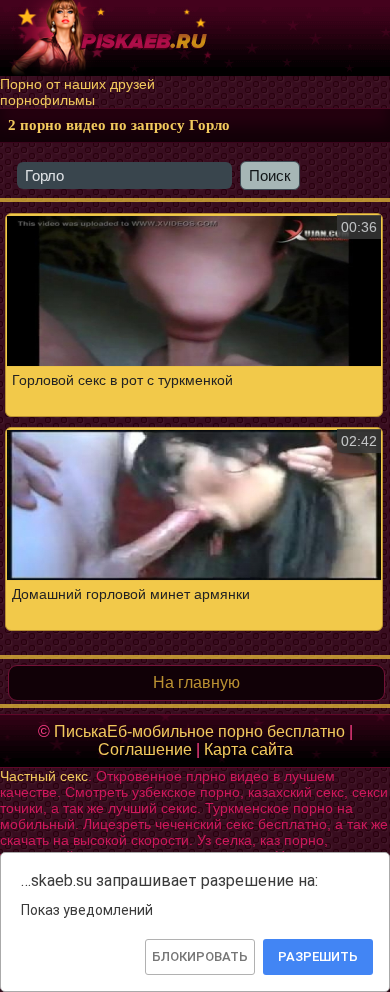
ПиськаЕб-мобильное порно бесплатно (199, 731)
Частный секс (44, 776)
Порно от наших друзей (77, 84)
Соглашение (145, 749)
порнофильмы (47, 100)
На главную (196, 682)
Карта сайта (248, 749)
